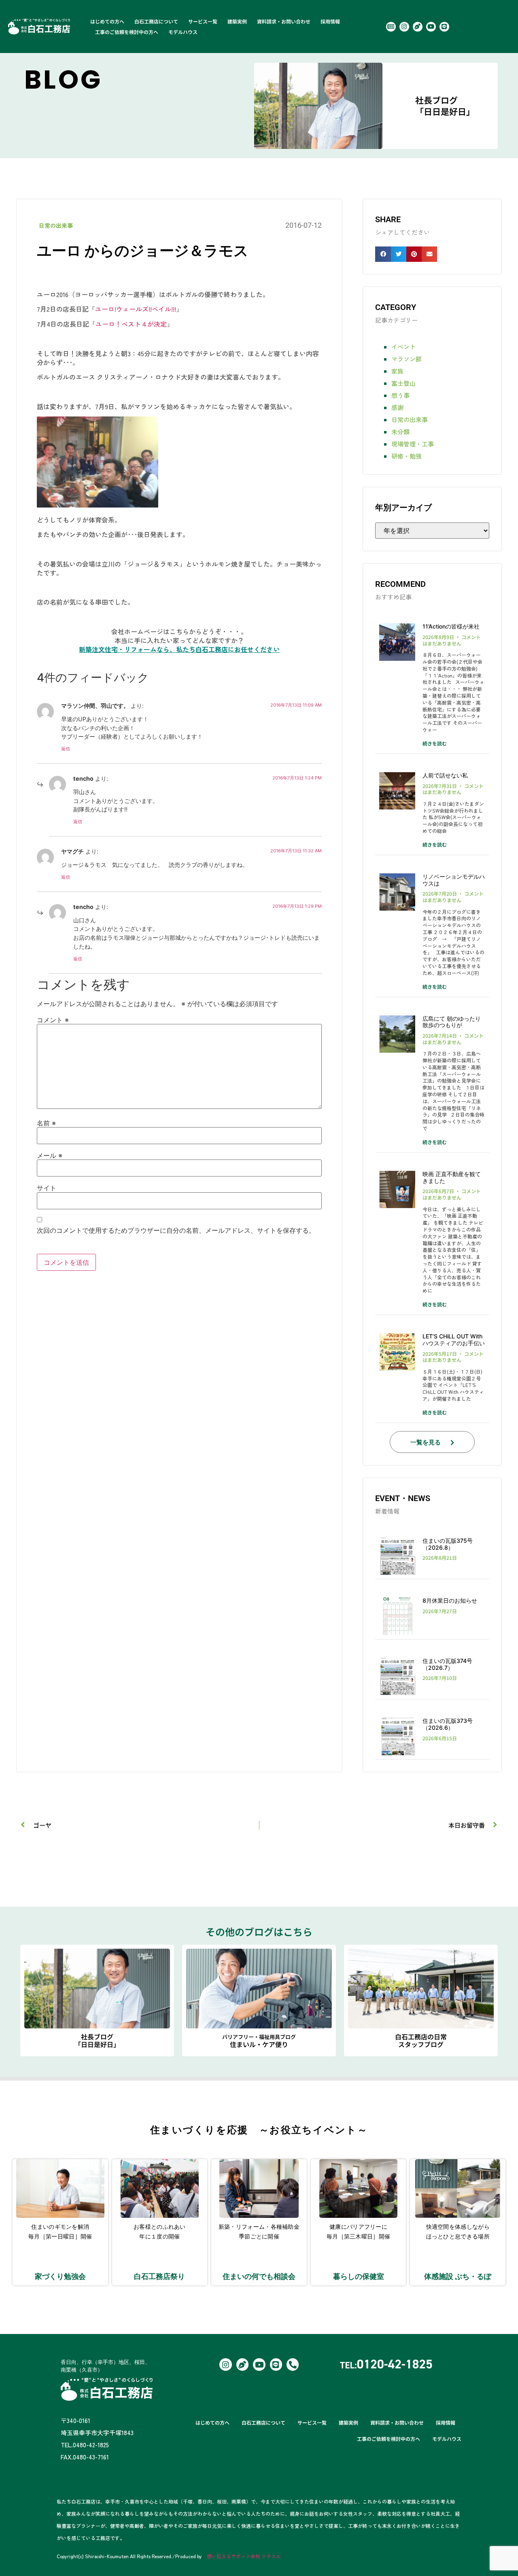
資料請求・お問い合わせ (284, 21)
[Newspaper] (391, 27)
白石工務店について (156, 21)
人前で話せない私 (445, 775)
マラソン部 (407, 359)
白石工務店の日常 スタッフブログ (421, 2040)
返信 (66, 749)
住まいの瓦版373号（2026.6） (448, 1724)
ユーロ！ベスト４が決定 (131, 324)
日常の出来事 (56, 225)
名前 (46, 1123)
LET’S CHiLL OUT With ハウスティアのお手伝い (454, 1340)
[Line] (444, 27)
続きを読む (435, 743)
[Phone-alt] (293, 2364)
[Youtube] (431, 27)
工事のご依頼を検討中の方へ (127, 32)
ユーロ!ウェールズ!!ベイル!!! (136, 309)
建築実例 (237, 21)
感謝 (397, 407)
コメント (53, 1020)
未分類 (400, 432)
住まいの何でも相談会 (259, 2276)
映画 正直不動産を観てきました (452, 1177)
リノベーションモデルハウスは (454, 880)
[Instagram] (404, 27)
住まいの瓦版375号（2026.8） (448, 1544)
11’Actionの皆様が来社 (451, 626)
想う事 (400, 395)
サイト (47, 1188)
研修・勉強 (407, 456)
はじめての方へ (107, 21)
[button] (383, 254)
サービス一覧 (203, 21)
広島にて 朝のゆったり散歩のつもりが (452, 1022)
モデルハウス (183, 32)
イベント (403, 347)
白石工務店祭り (159, 2276)
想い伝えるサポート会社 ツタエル (244, 2556)
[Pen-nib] (418, 27)
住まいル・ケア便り (259, 2041)
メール (50, 1155)
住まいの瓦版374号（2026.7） (447, 1664)
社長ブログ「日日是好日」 (445, 106)
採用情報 (330, 21)
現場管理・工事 (413, 444)
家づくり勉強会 (60, 2276)
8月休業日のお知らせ (450, 1600)
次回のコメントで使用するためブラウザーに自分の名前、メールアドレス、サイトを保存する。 (176, 1230)
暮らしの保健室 (359, 2276)
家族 (397, 371)
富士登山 (403, 383)
